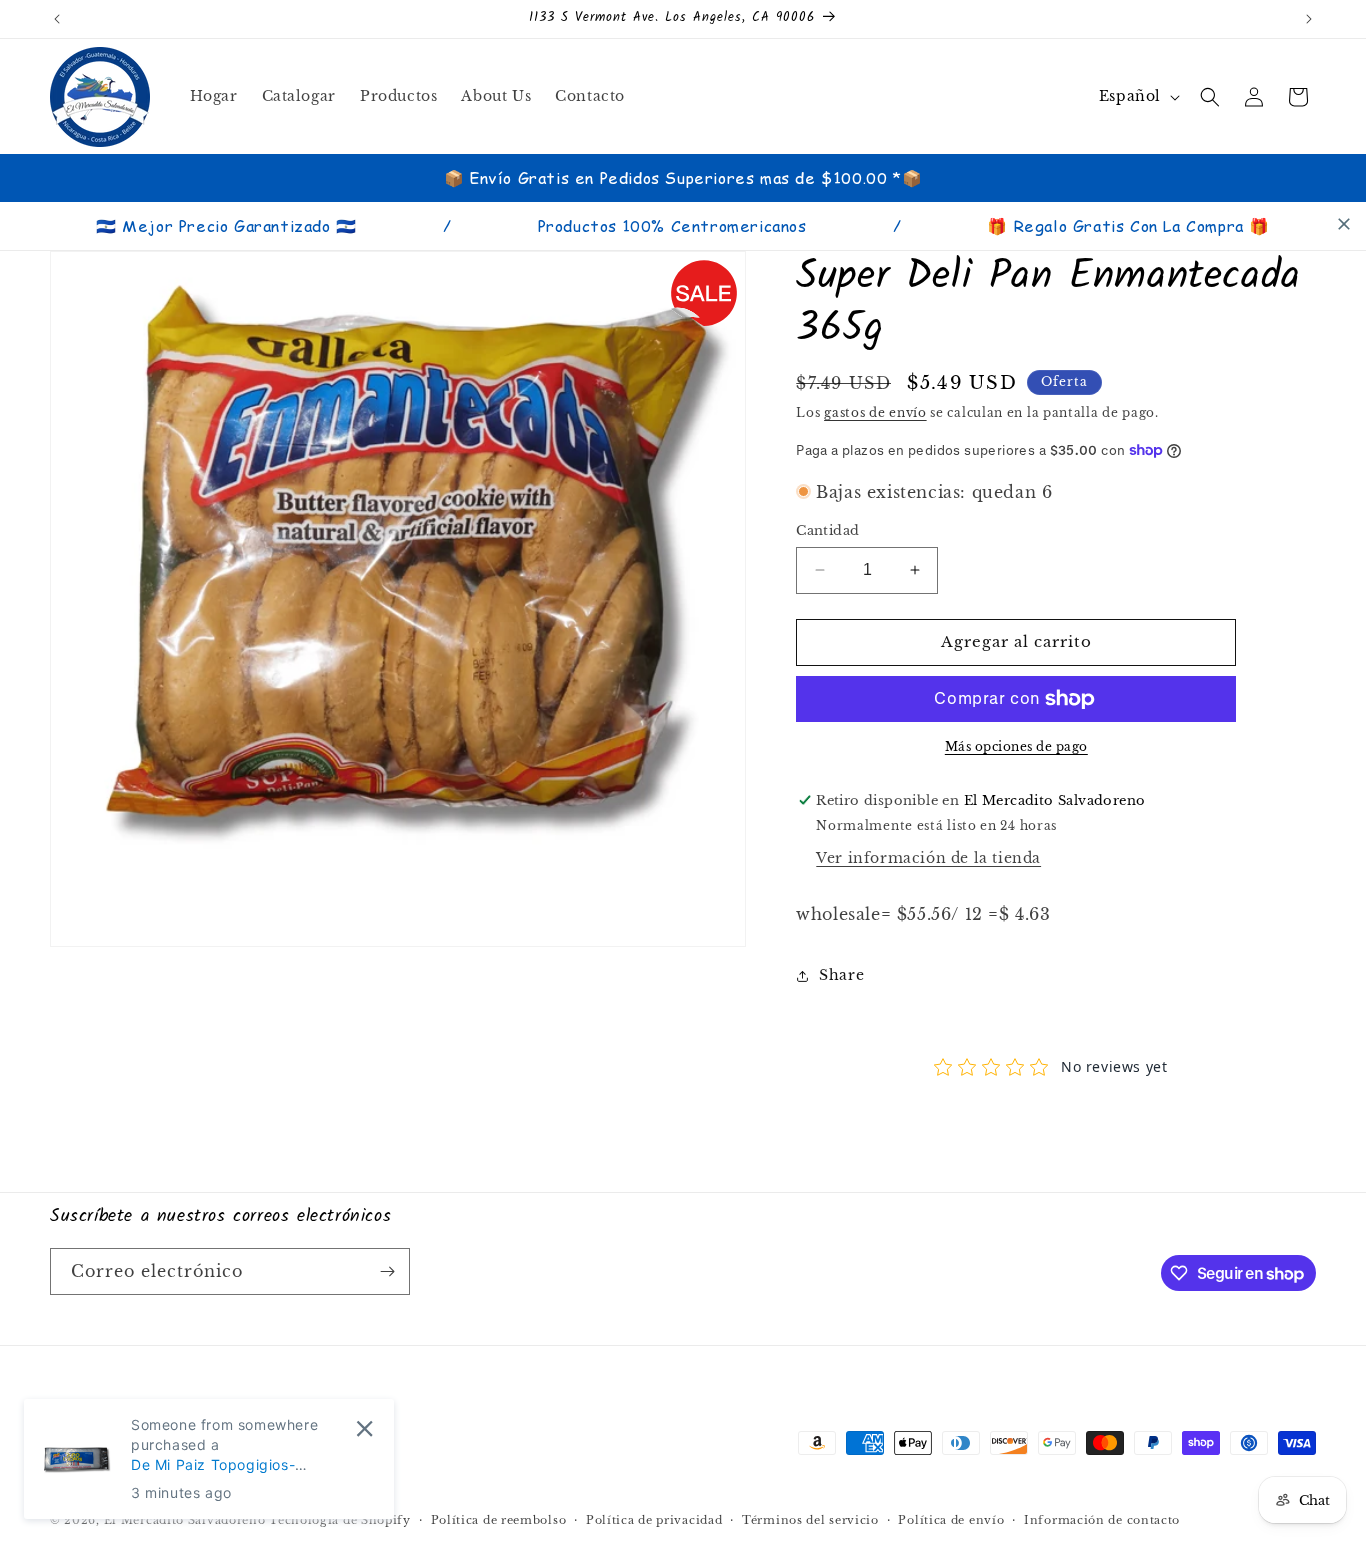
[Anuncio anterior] (57, 19)
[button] (1210, 97)
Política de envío (951, 1520)
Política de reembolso (499, 1520)
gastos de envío (875, 412)
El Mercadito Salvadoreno (185, 1521)
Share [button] (841, 975)
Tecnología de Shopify (340, 1521)
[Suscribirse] (387, 1271)
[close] (1344, 224)
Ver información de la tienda (928, 858)
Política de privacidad (654, 1520)
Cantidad (827, 530)
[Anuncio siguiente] (1309, 19)
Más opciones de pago (1016, 746)
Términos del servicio (810, 1520)
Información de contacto (1102, 1520)
